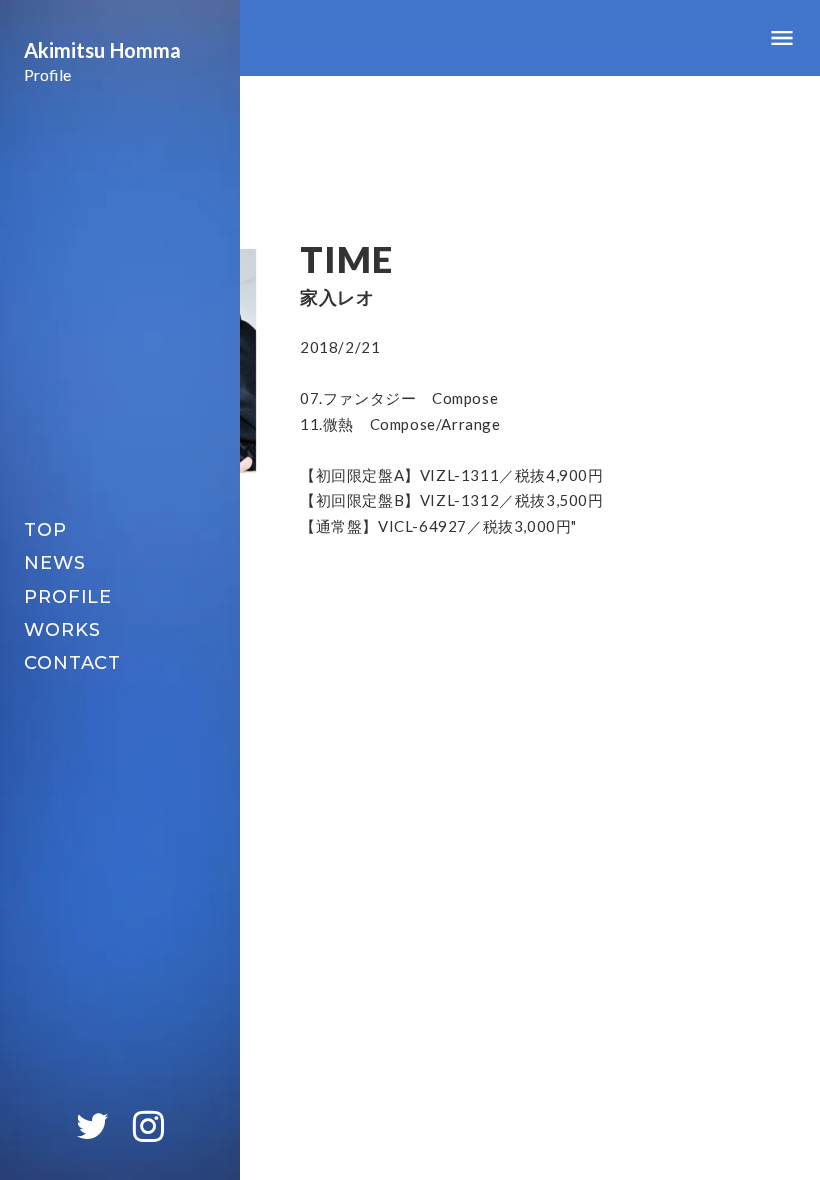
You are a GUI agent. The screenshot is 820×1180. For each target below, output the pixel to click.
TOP (45, 530)
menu (782, 38)
